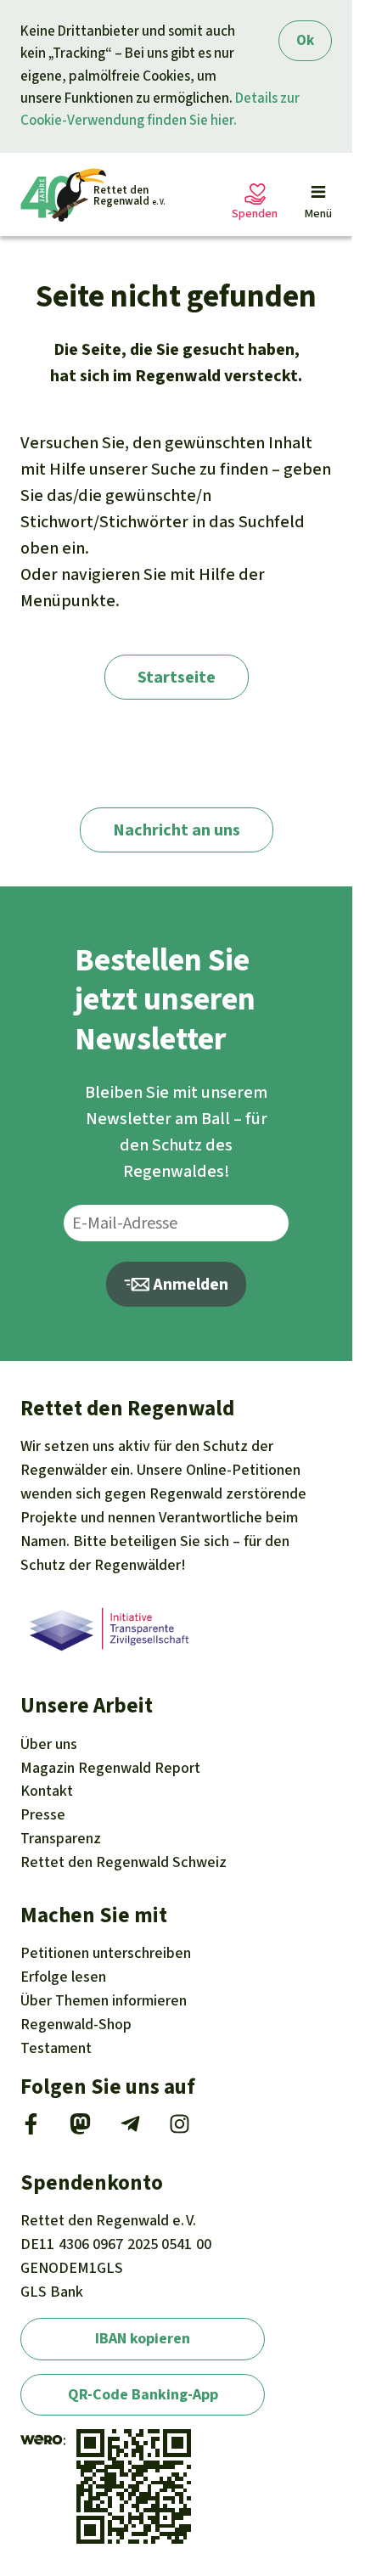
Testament (56, 2048)
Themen (104, 2000)
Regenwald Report (110, 1768)
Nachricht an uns (177, 830)
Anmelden (189, 1284)
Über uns (49, 1744)
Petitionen (106, 1953)
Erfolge (63, 1977)
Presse (43, 1814)
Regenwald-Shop (76, 2024)
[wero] (42, 2440)
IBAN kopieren (143, 2338)
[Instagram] (180, 2129)
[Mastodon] (80, 2129)
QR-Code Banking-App (143, 2394)
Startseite (177, 677)
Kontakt (47, 1791)
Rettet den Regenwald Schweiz (124, 1862)
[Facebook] (31, 2129)
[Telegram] (130, 2129)
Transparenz (61, 1838)
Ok (305, 40)
